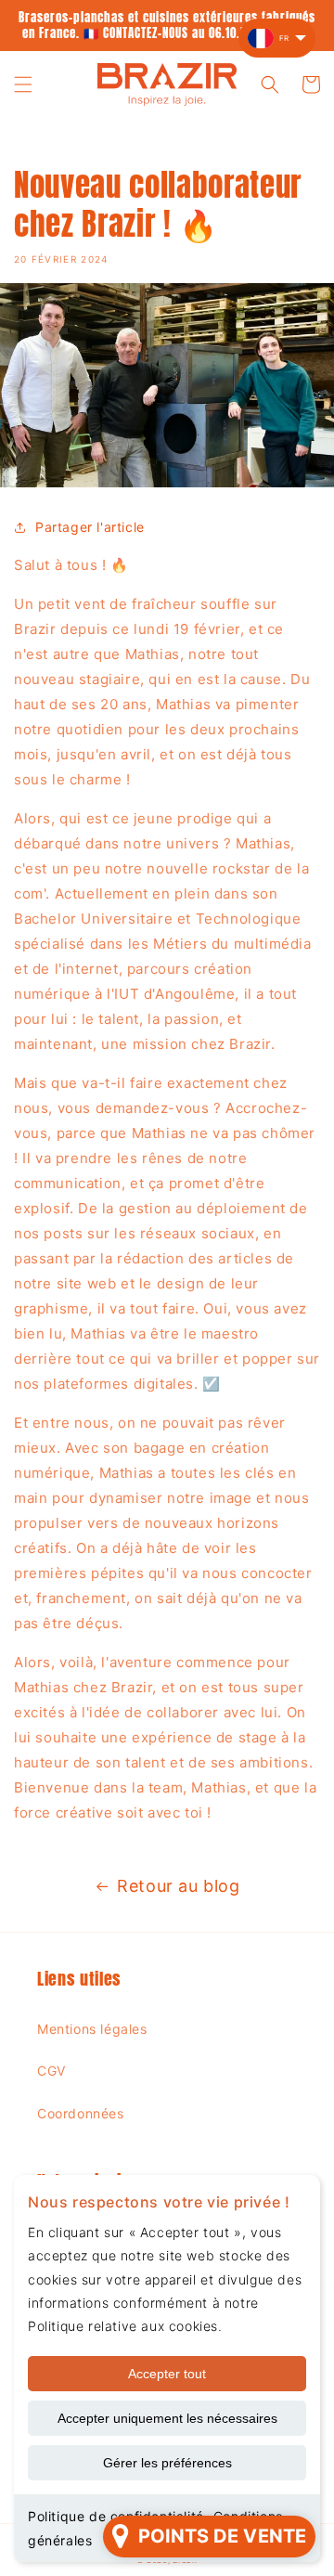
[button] (23, 84)
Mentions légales (92, 2029)
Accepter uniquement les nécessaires (167, 2418)
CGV (51, 2071)
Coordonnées (81, 2113)
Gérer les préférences (167, 2463)
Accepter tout (167, 2374)
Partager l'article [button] (90, 527)
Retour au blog (178, 1886)
